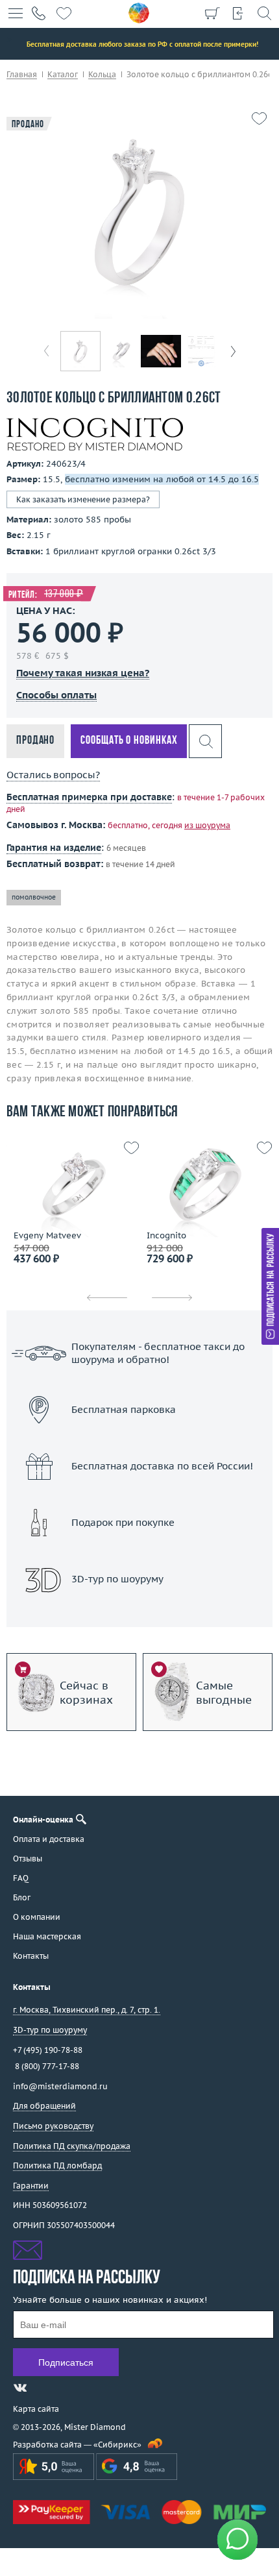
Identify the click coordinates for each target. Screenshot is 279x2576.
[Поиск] (264, 13)
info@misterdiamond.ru (60, 2086)
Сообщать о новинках (129, 741)
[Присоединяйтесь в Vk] (20, 2388)
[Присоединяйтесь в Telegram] (43, 2388)
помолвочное (34, 897)
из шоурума (207, 825)
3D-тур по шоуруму (139, 1613)
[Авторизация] (238, 13)
